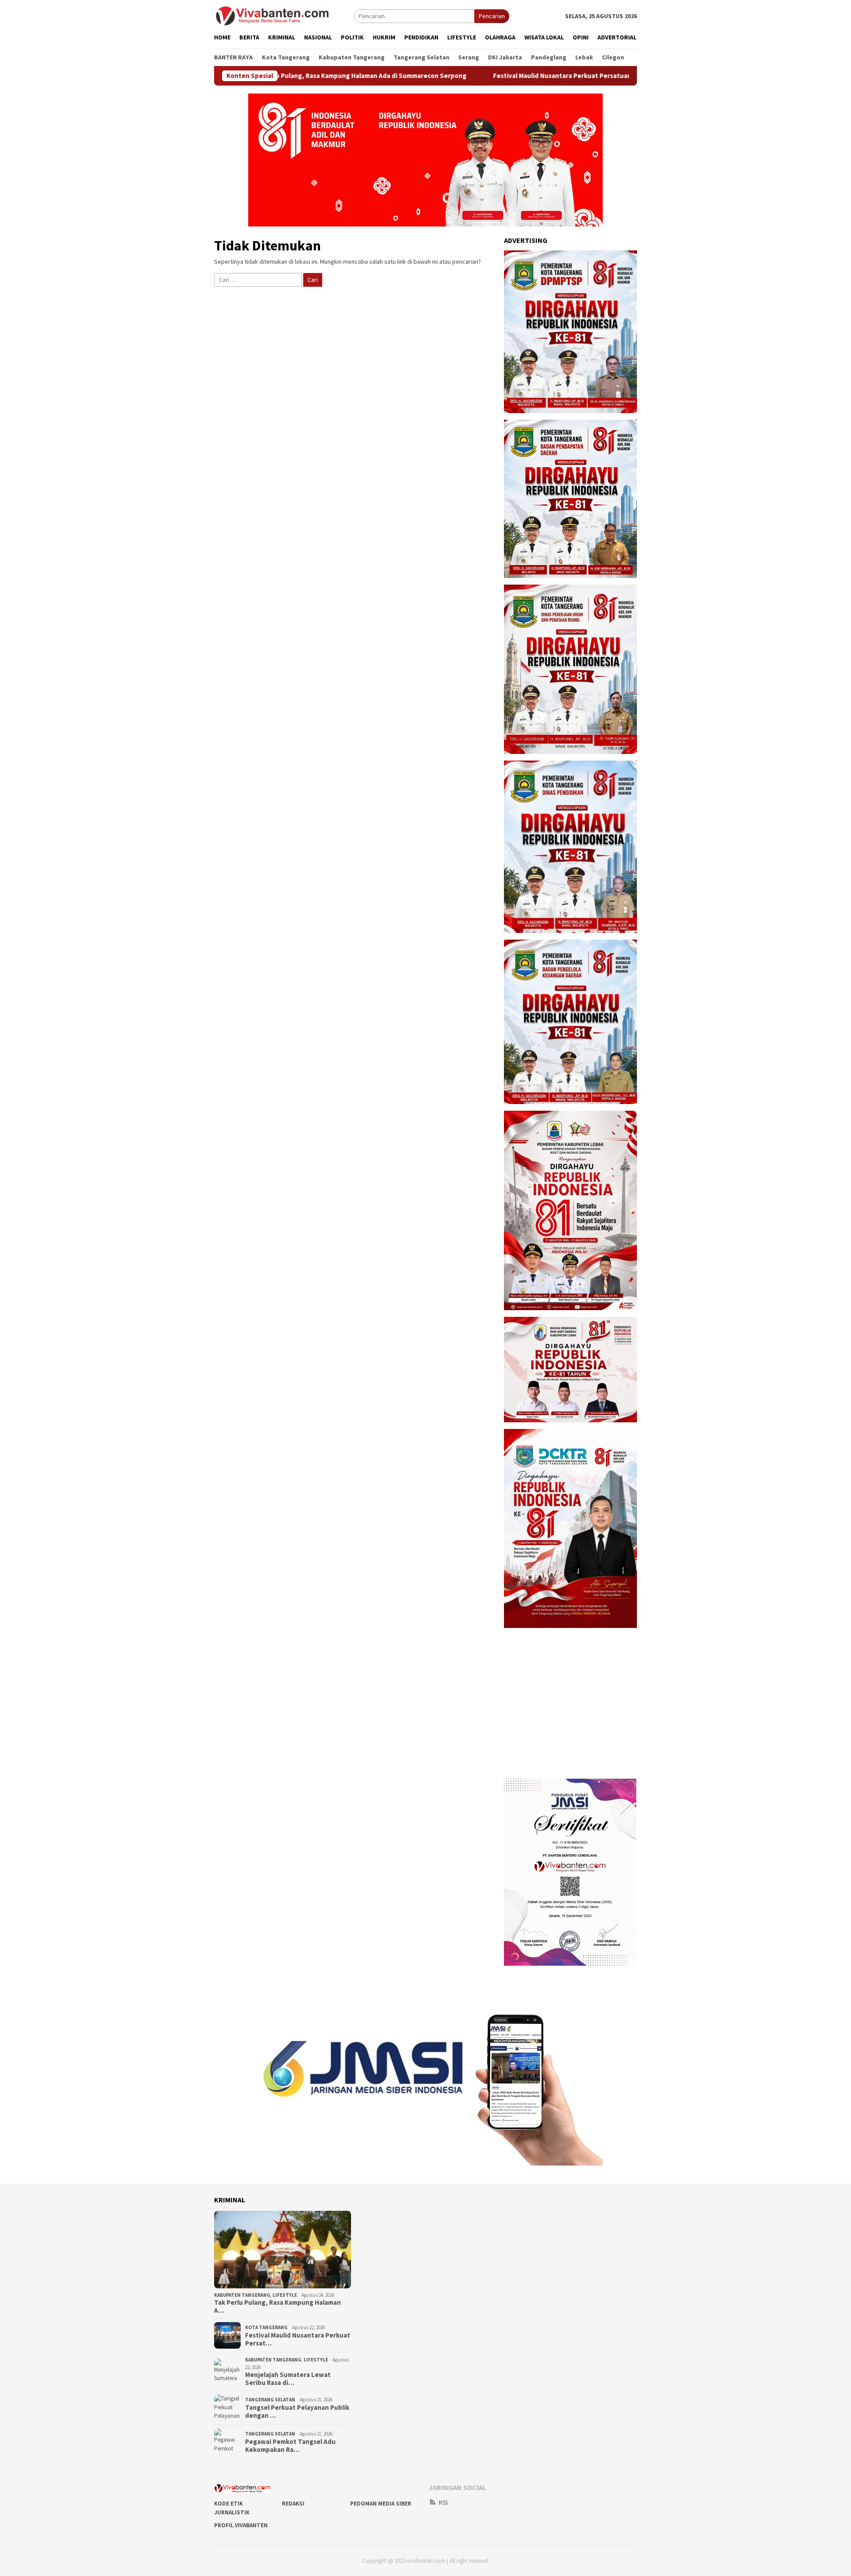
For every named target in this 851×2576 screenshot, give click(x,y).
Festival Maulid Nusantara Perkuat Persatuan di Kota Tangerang (491, 76)
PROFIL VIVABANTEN (241, 2525)
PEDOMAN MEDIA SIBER (381, 2504)
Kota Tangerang (266, 2327)
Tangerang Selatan (270, 2400)
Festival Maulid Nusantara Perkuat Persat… (298, 2339)
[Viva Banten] (284, 16)
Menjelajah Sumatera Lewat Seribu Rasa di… (288, 2379)
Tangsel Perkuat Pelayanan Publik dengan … (297, 2412)
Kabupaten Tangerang (242, 2295)
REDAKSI (293, 2504)
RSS (443, 2503)
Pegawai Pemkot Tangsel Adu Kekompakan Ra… (290, 2446)
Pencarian (492, 16)
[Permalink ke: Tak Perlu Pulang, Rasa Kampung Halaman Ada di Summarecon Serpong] (283, 2250)
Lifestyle (285, 2295)
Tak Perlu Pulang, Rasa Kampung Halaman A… (277, 2307)
